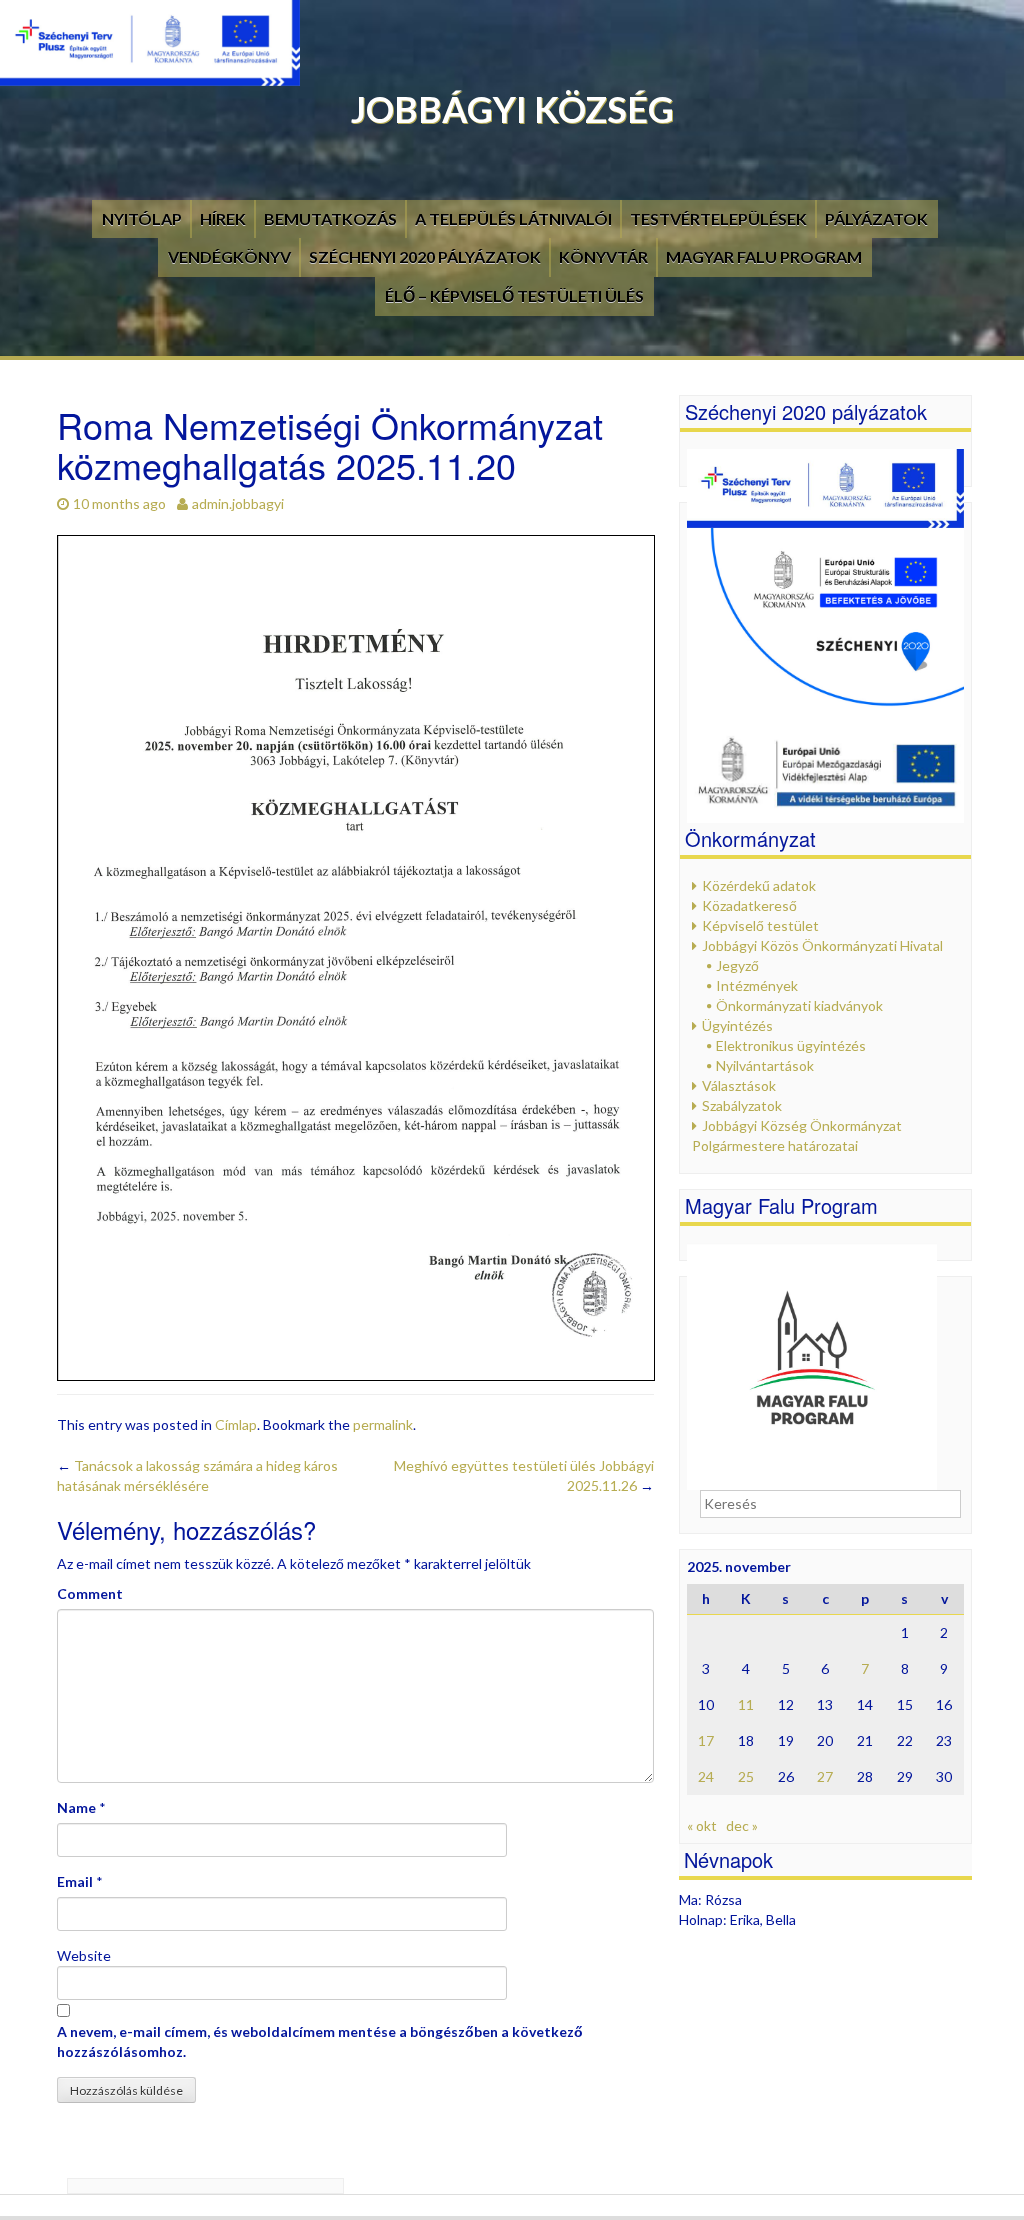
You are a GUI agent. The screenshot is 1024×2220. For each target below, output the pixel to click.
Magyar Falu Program (764, 256)
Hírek (223, 218)
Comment (90, 1593)
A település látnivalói (513, 218)
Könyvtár (603, 256)
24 (706, 1776)
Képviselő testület (760, 925)
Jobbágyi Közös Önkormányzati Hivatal (822, 945)
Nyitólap (142, 218)
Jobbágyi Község (512, 109)
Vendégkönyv (229, 256)
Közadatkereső (749, 905)
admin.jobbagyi (238, 503)
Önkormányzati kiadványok (799, 1005)
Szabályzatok (742, 1105)
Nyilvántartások (765, 1065)
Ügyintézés (737, 1025)
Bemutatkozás (330, 218)
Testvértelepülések (718, 218)
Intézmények (757, 985)
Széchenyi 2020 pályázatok (425, 256)
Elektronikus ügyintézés (791, 1045)
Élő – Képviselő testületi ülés (514, 295)
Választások (739, 1085)
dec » (742, 1825)
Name (76, 1807)
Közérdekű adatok (759, 885)
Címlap (236, 1424)
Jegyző (737, 965)
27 (825, 1776)
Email (75, 1881)
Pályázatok (876, 218)
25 (746, 1776)
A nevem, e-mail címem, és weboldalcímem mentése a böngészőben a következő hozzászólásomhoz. (320, 2041)
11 (746, 1704)
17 (706, 1740)
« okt (702, 1825)
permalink (383, 1424)
